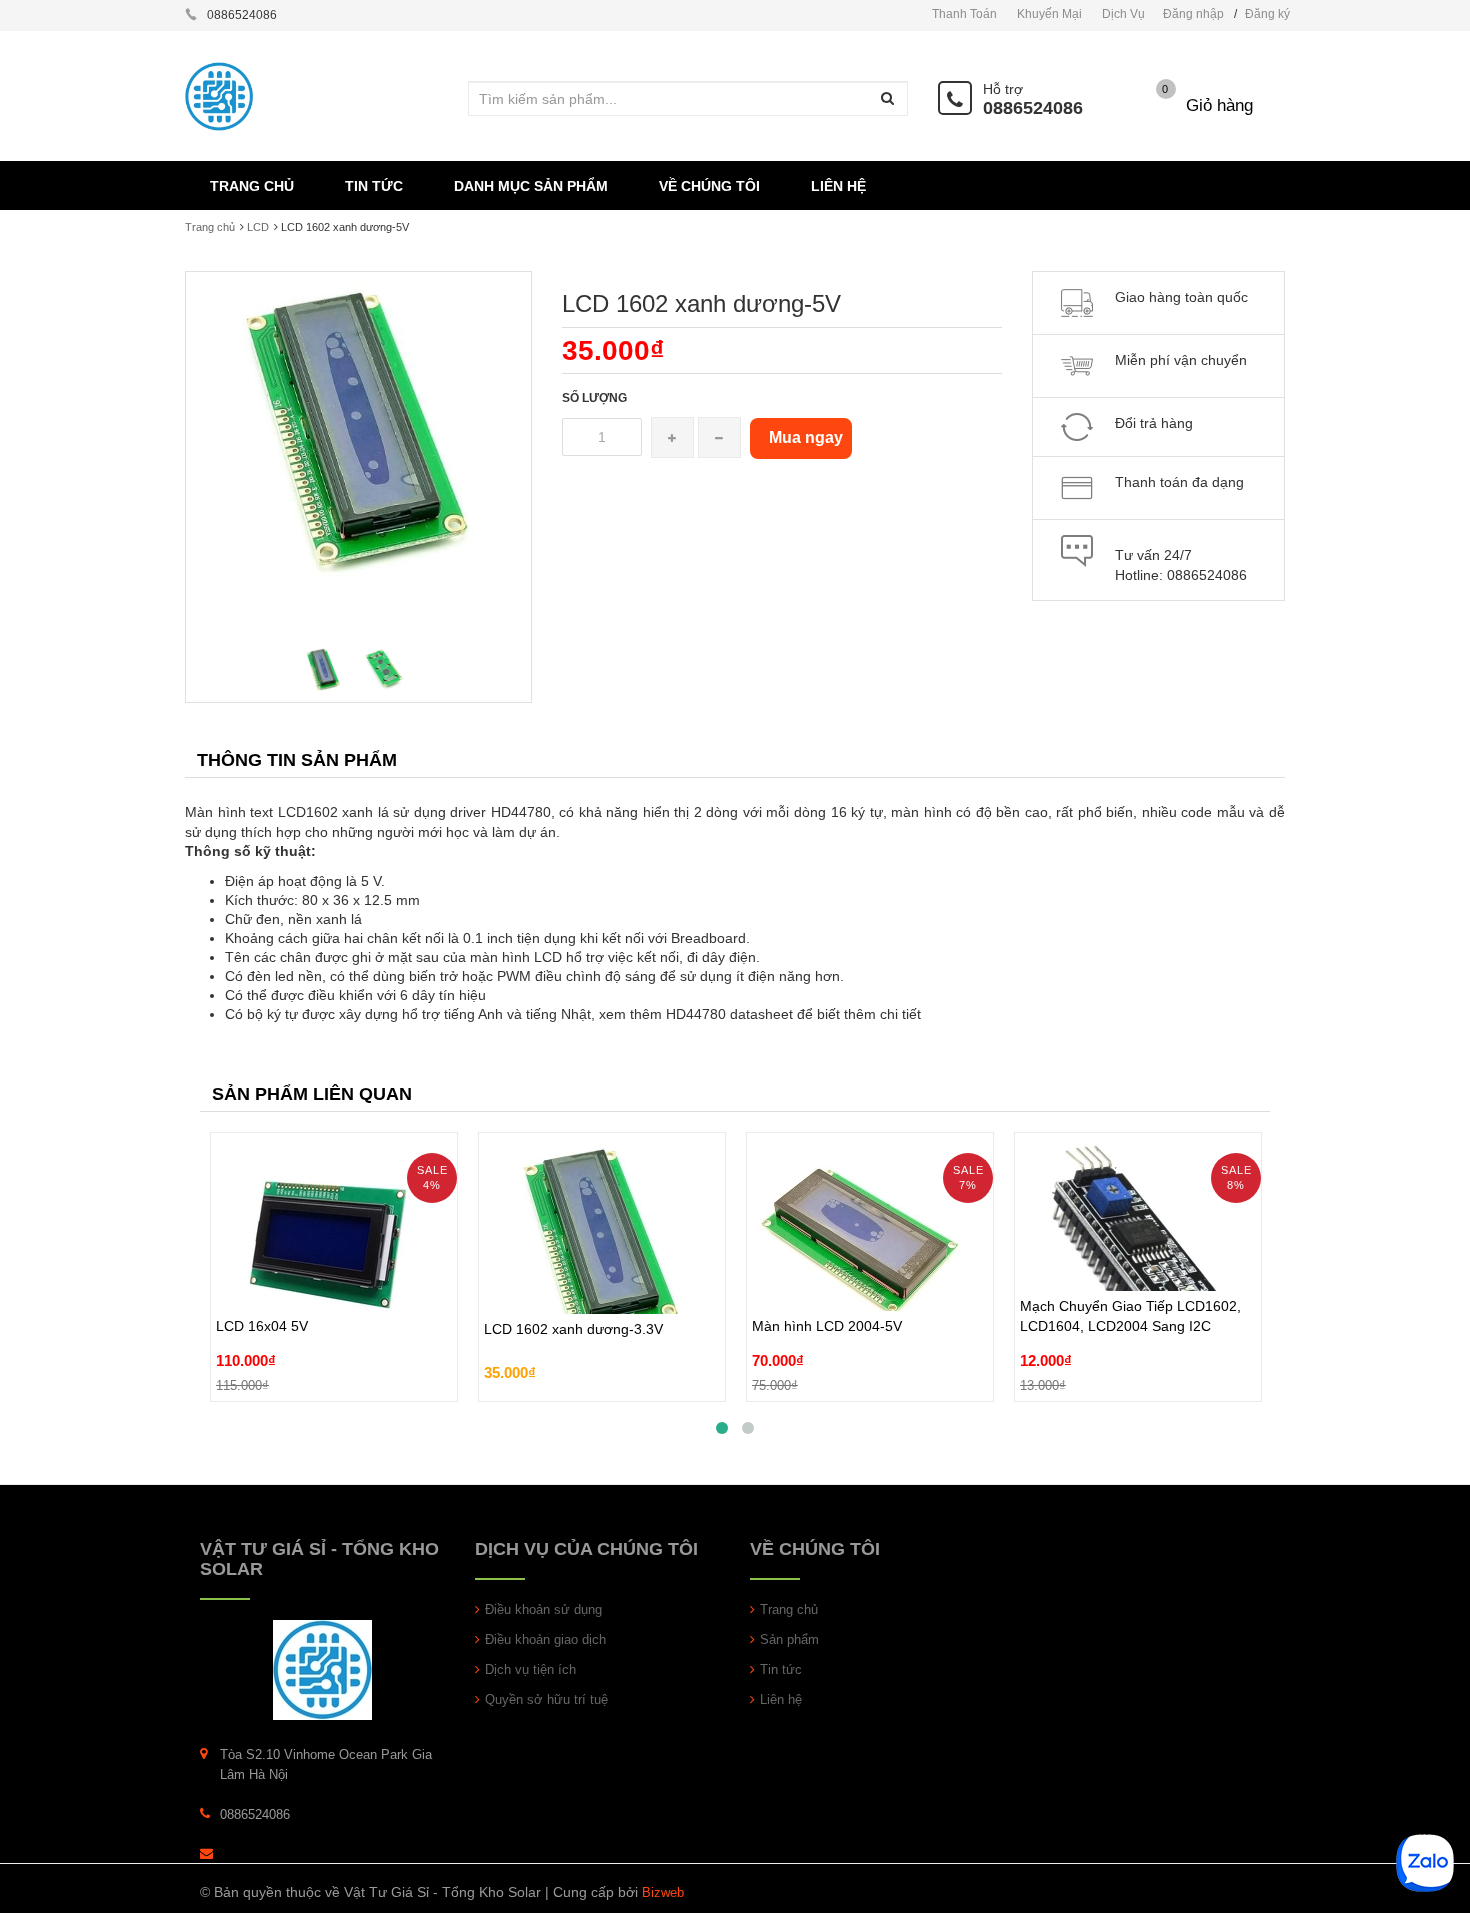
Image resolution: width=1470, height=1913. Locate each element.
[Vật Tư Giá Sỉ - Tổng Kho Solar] (322, 1668)
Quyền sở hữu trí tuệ (546, 1699)
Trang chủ (789, 1609)
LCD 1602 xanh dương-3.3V (573, 1307)
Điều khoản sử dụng (543, 1609)
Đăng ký (1267, 14)
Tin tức (781, 1669)
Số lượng (594, 398)
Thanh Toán (964, 14)
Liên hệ (781, 1699)
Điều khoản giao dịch (545, 1639)
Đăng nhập (1193, 14)
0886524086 (1033, 108)
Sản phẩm (789, 1639)
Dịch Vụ (1123, 14)
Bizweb (663, 1892)
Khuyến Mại (1049, 14)
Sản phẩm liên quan (312, 1094)
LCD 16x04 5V (262, 1280)
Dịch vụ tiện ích (530, 1669)
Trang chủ (210, 227)
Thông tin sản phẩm (297, 760)
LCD (258, 227)
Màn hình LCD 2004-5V (827, 1280)
